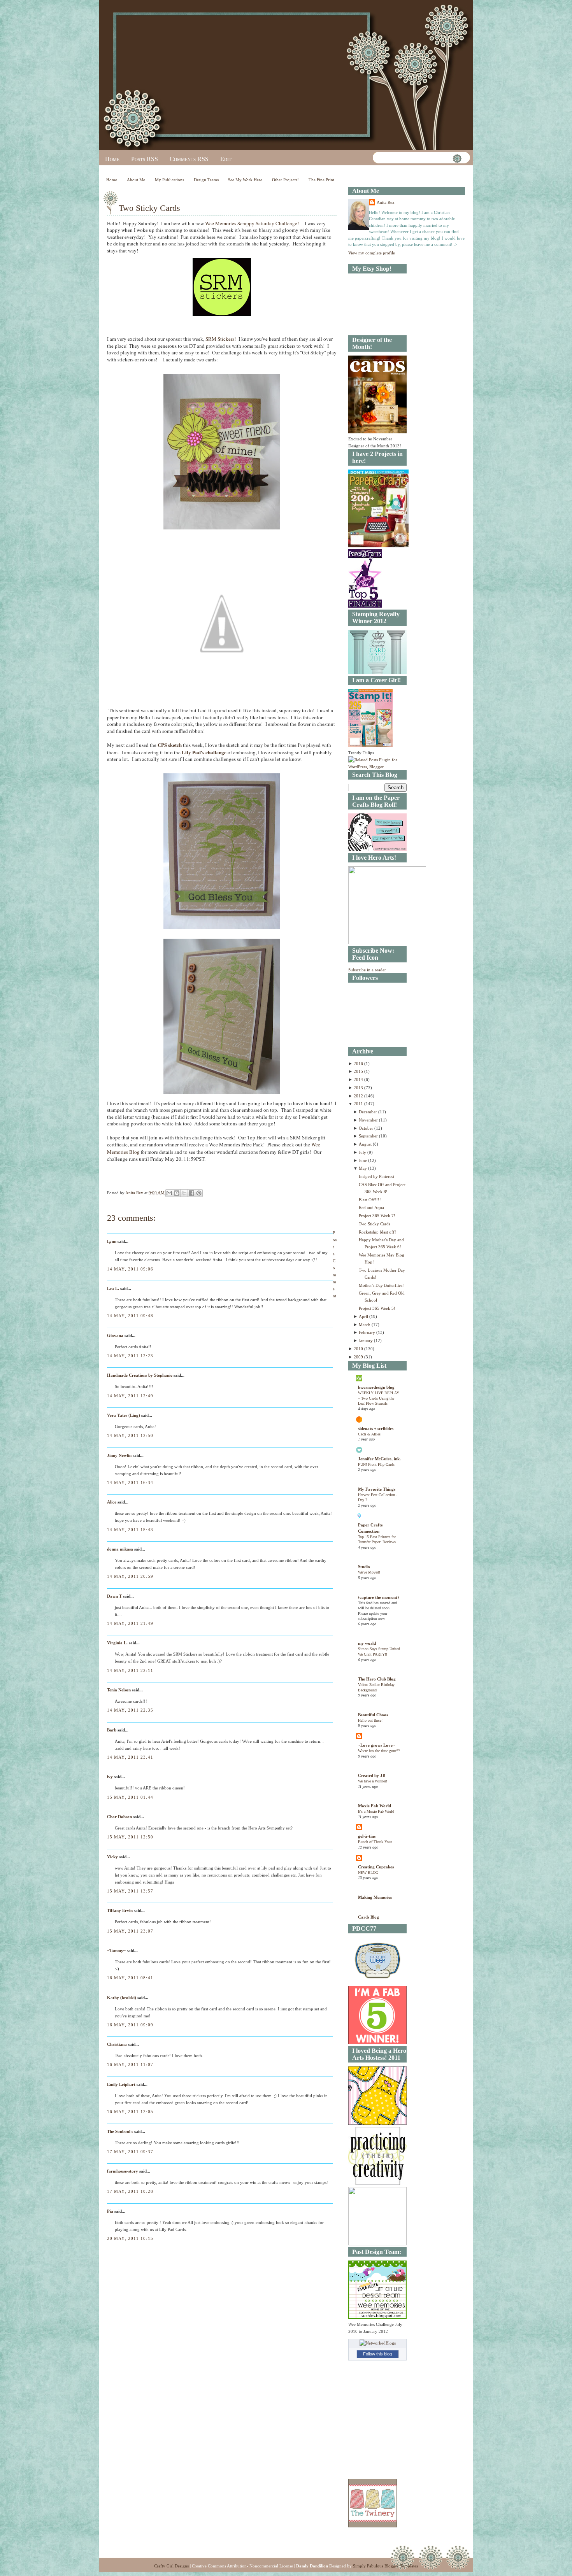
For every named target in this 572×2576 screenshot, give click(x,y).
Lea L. (113, 1288)
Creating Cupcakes (376, 1867)
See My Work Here (245, 180)
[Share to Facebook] (191, 1193)
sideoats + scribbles (376, 1428)
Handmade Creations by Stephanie (140, 1375)
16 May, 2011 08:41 (130, 1978)
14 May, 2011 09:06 (130, 1269)
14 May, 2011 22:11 (130, 1670)
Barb (112, 1730)
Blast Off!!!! (370, 1200)
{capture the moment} (378, 1597)
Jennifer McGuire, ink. (379, 1459)
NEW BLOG (368, 1872)
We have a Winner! (373, 1781)
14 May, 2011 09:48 (130, 1316)
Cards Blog (368, 1917)
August (366, 1144)
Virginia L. (117, 1643)
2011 (359, 1104)
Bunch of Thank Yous (375, 1842)
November (369, 1120)
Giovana (116, 1335)
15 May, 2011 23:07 (130, 1931)
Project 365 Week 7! (377, 1216)
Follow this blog (377, 2354)
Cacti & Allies (369, 1434)
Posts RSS (145, 159)
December (368, 1112)
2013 (359, 1088)
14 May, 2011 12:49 (130, 1396)
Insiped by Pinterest (376, 1176)
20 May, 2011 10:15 (130, 2238)
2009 (359, 1357)
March (365, 1325)
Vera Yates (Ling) (124, 1415)
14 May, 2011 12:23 (130, 1356)
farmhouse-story (123, 2171)
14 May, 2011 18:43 (130, 1530)
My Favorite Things (377, 1489)
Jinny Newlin (119, 1455)
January (366, 1341)
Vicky (112, 1857)
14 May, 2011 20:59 (130, 1576)
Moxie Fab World (375, 1806)
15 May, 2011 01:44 (130, 1797)
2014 (359, 1079)
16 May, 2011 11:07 (130, 2064)
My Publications (169, 180)
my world (367, 1643)
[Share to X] (184, 1193)
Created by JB (372, 1775)
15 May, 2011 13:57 (130, 1891)
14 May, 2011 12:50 (130, 1435)
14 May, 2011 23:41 (130, 1757)
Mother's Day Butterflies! (381, 1285)
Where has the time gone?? (379, 1751)
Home (112, 159)
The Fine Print (321, 180)
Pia (110, 2211)
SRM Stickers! (221, 339)
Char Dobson (119, 1817)
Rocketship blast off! (377, 1232)
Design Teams (206, 180)
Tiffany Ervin (120, 1910)
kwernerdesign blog (376, 1387)
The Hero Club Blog (377, 1679)
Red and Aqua (371, 1207)
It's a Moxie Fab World (376, 1811)
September (369, 1136)
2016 (359, 1064)
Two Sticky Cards (375, 1224)
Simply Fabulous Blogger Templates (385, 2566)
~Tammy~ (116, 1950)
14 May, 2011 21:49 (130, 1623)
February (368, 1332)
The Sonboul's (120, 2131)
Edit (226, 159)
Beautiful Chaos (373, 1715)
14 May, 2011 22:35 (130, 1710)
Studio (364, 1567)
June (363, 1160)
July (363, 1152)
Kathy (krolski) (122, 1998)
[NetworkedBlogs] (378, 2343)
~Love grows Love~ (376, 1745)
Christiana (117, 2044)
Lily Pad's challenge (204, 752)
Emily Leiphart (121, 2084)
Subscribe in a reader (367, 970)
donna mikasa (120, 1549)
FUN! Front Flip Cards (376, 1464)
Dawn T (114, 1596)
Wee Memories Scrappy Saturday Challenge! (255, 223)
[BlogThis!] (177, 1193)
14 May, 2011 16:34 (130, 1483)
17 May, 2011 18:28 (130, 2191)
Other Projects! (285, 180)
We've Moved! (369, 1572)
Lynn (112, 1241)
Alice (112, 1502)
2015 (359, 1071)
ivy (110, 1777)
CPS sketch (170, 745)
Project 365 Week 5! (377, 1308)
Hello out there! (370, 1720)
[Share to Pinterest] (199, 1193)
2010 (359, 1349)
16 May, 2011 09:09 (130, 2025)
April (364, 1316)
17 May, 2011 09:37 (130, 2152)
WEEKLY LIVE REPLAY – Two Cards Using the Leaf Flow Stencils (379, 1398)
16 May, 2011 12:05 (130, 2112)
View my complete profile (372, 253)
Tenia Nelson (119, 1690)
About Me (136, 180)
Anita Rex (386, 202)
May (363, 1168)
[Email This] (169, 1193)
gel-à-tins (367, 1836)
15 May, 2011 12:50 (130, 1837)
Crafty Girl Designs (171, 2566)
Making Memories (375, 1897)
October (367, 1128)
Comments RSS (189, 159)
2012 (359, 1096)
